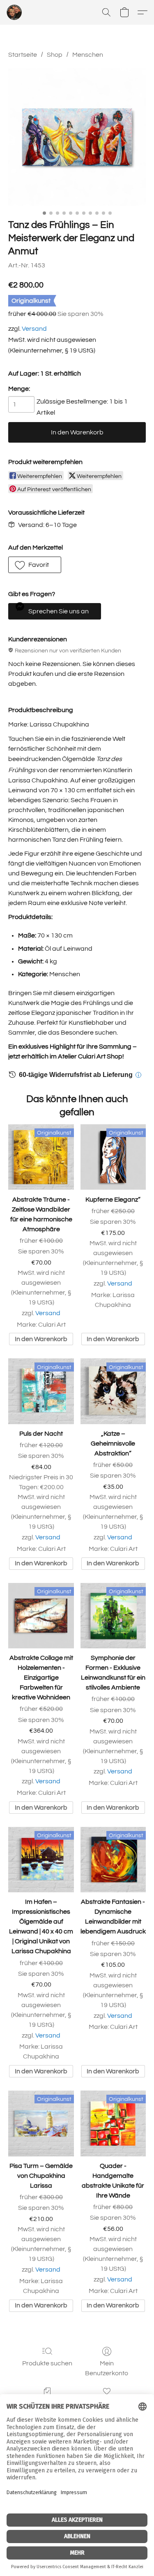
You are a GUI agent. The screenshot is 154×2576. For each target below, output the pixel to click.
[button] (15, 12)
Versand (34, 329)
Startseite (23, 55)
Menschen (88, 55)
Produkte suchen (47, 2363)
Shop (55, 55)
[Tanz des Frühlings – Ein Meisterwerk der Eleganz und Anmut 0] (77, 137)
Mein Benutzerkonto (107, 2368)
